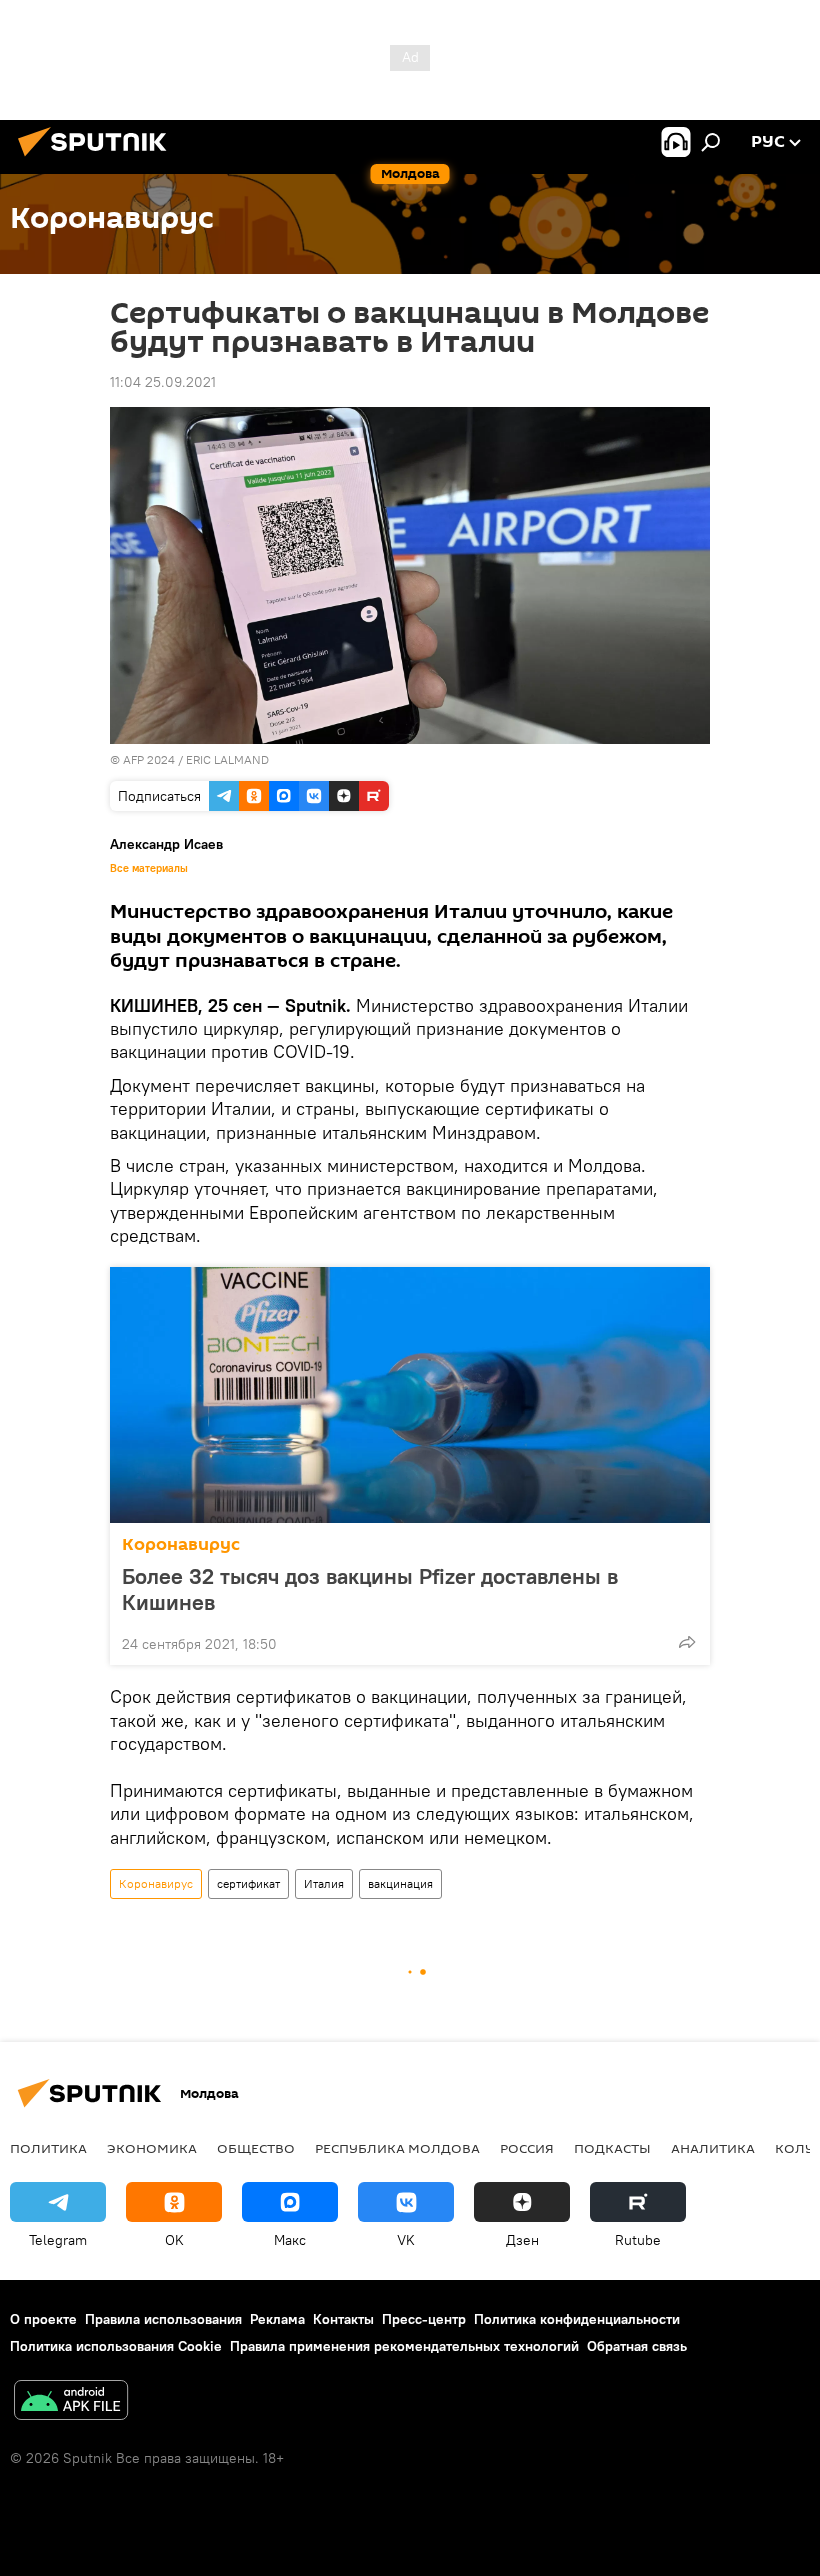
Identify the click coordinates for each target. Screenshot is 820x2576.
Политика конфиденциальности (577, 2319)
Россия (527, 2148)
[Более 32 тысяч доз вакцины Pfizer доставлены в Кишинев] (410, 1395)
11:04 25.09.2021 (163, 382)
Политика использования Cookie (116, 2346)
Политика (48, 2148)
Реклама (277, 2319)
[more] (687, 1642)
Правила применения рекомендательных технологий (404, 2346)
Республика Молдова (397, 2148)
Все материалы (149, 868)
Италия (324, 1883)
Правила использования (163, 2319)
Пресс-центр (424, 2319)
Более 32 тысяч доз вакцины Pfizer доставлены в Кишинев (370, 1589)
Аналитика (713, 2148)
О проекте (43, 2319)
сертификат (248, 1883)
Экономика (152, 2148)
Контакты (343, 2319)
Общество (256, 2148)
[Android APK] (71, 2402)
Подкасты (612, 2148)
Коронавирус (181, 1544)
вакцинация (400, 1883)
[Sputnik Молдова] (98, 159)
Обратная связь (637, 2346)
